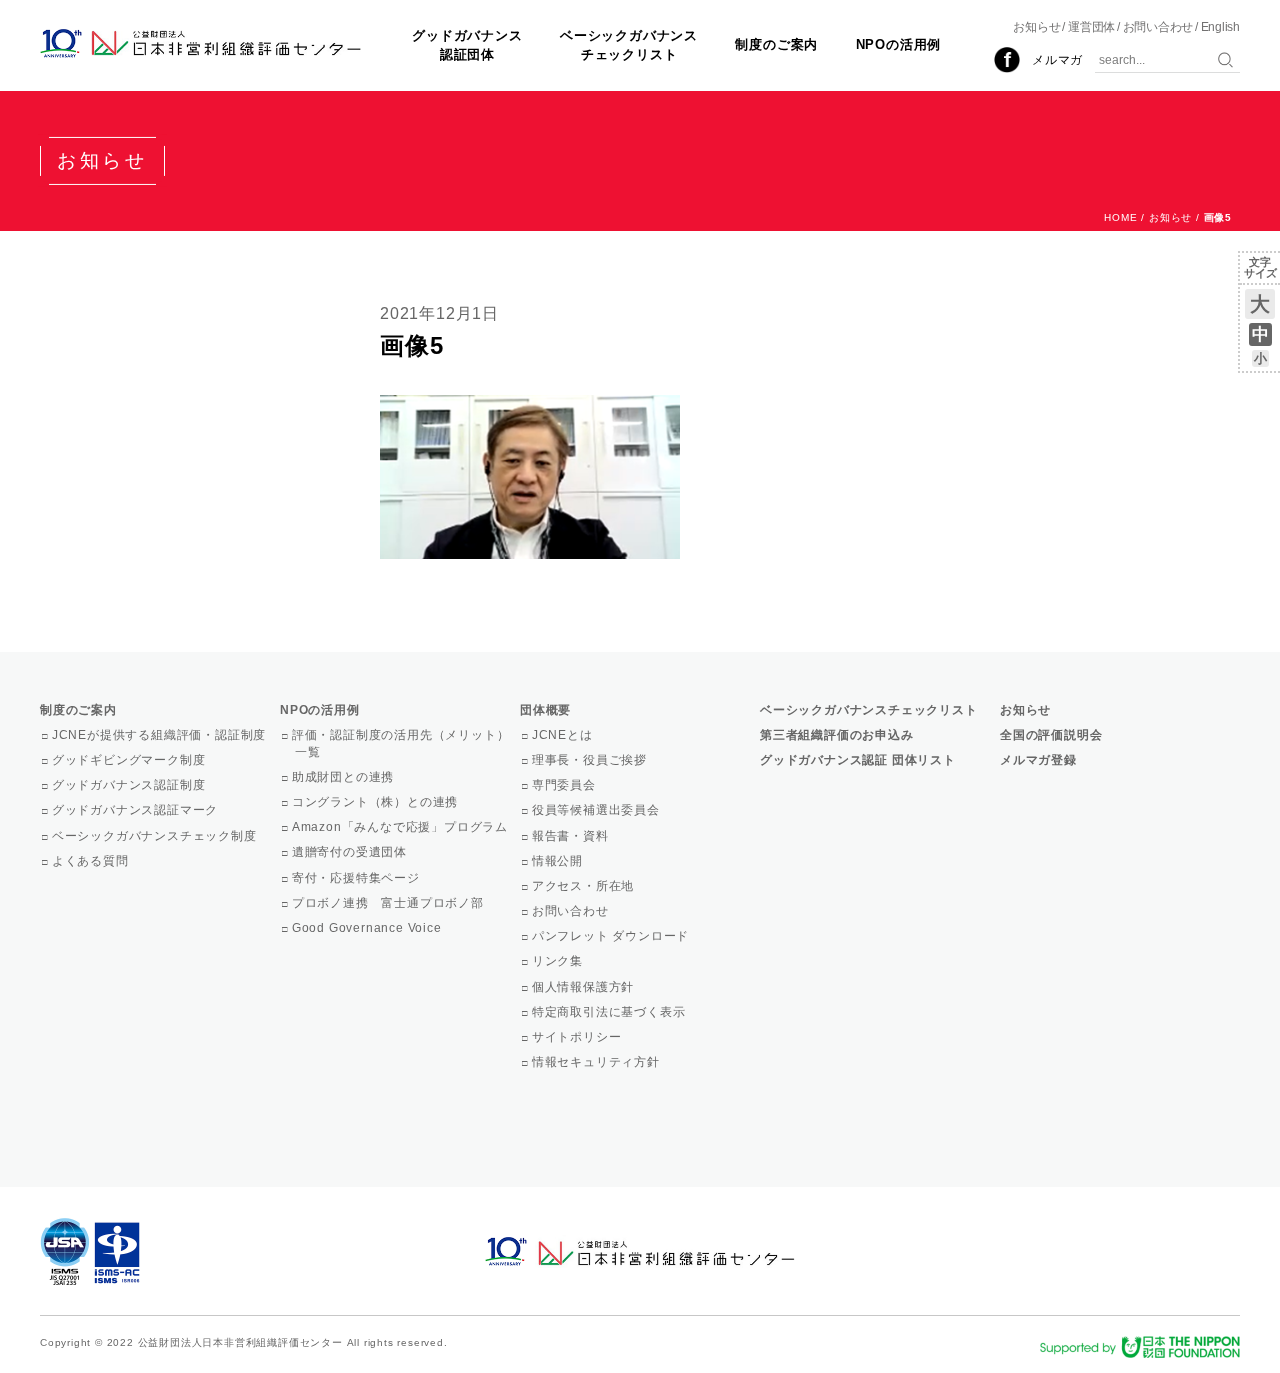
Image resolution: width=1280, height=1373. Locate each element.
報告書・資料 (572, 836)
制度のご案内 (776, 44)
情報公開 (559, 861)
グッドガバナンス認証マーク (136, 810)
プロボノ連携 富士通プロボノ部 (389, 903)
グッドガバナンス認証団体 (467, 44)
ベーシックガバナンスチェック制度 (156, 836)
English (1220, 27)
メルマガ (1057, 60)
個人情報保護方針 (584, 987)
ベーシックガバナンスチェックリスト (629, 44)
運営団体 (1091, 27)
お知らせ (1036, 27)
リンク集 (559, 961)
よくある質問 (92, 861)
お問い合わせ (1158, 27)
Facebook (1007, 60)
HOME (1120, 217)
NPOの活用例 (899, 44)
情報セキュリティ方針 (597, 1062)
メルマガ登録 (1038, 760)
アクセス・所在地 (584, 886)
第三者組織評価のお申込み (837, 735)
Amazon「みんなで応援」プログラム (401, 827)
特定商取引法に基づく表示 (610, 1012)
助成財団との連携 (344, 777)
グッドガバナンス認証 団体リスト (858, 760)
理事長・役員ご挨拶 (591, 760)
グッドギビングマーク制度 (130, 760)
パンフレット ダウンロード (612, 936)
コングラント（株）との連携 (376, 802)
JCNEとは (564, 735)
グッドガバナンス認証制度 (130, 785)
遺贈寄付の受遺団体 (351, 852)
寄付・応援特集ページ (357, 878)
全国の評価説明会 (1051, 735)
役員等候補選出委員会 (597, 810)
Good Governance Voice (368, 928)
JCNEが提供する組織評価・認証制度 (160, 735)
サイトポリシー (578, 1037)
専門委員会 (565, 785)
